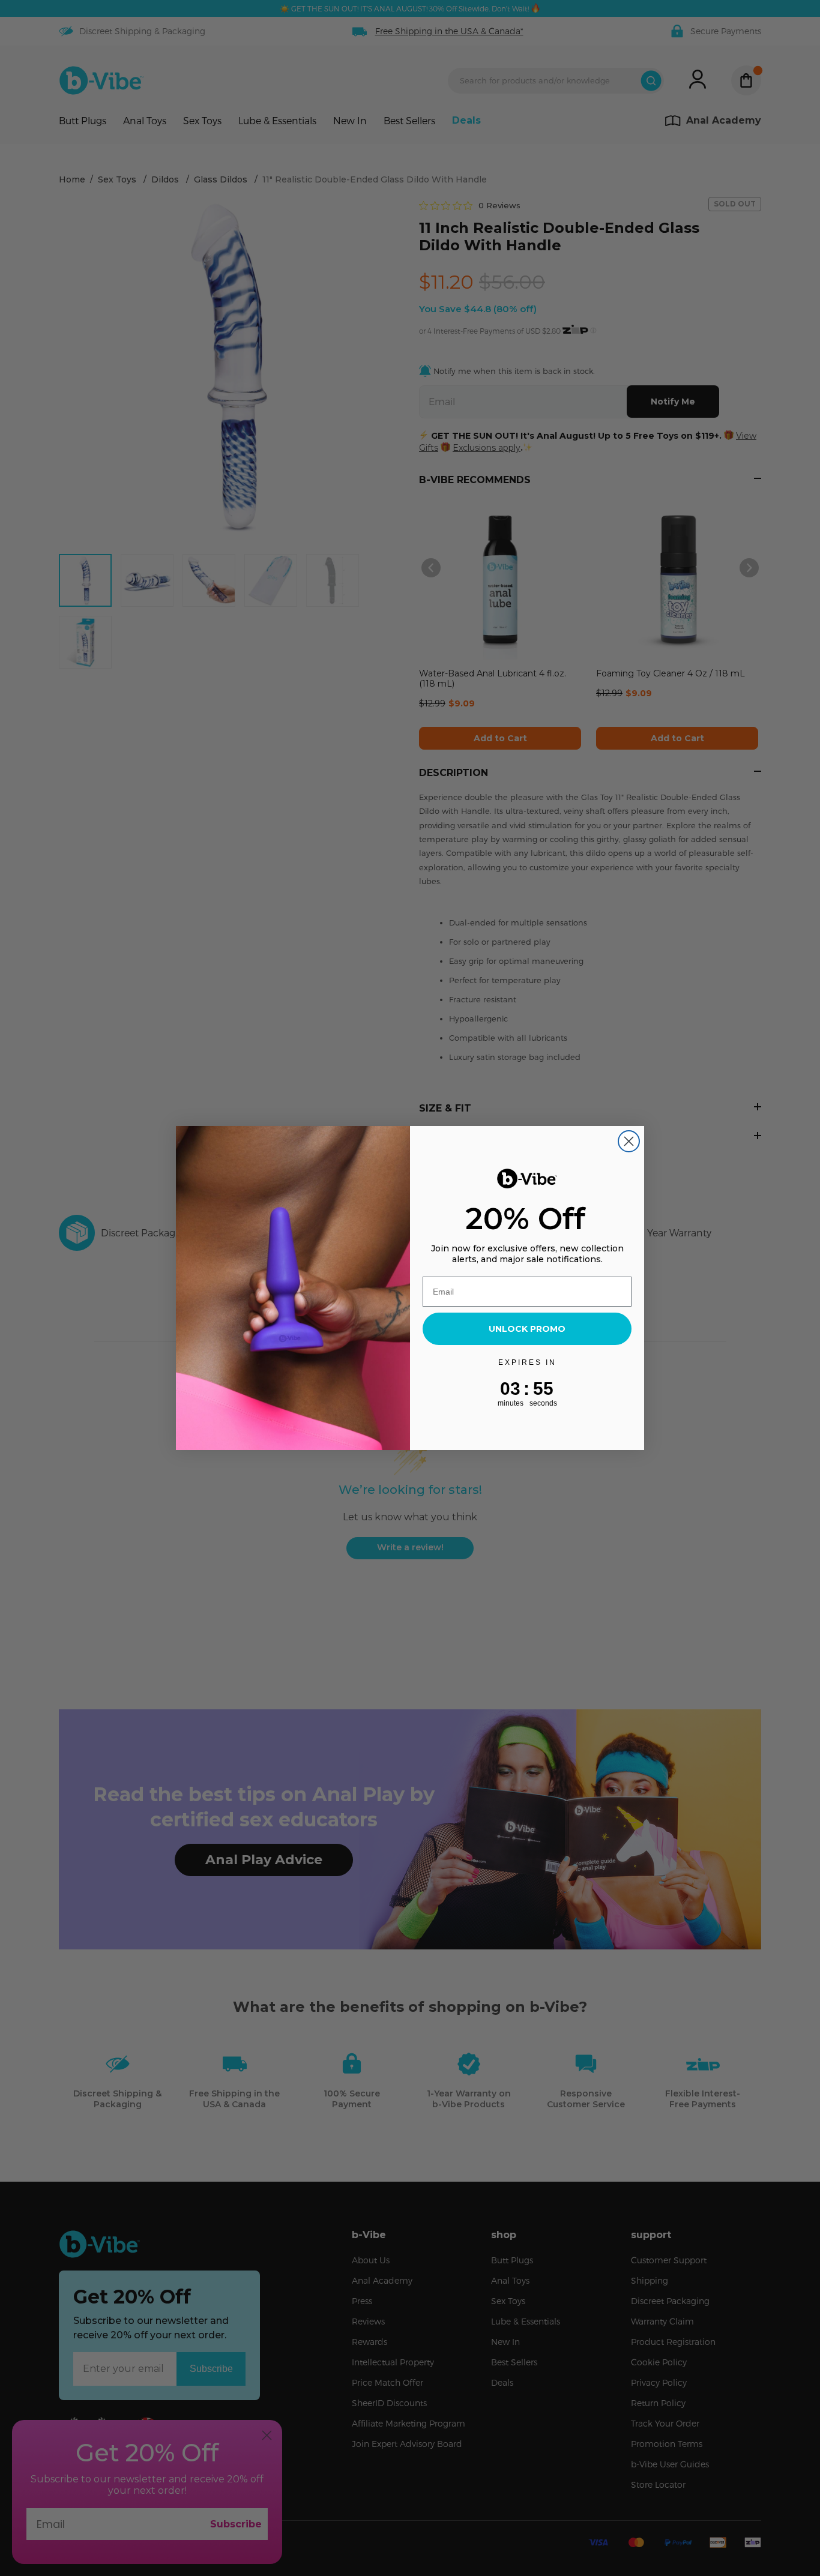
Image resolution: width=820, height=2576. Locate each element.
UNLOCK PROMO (527, 1329)
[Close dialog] (629, 1141)
